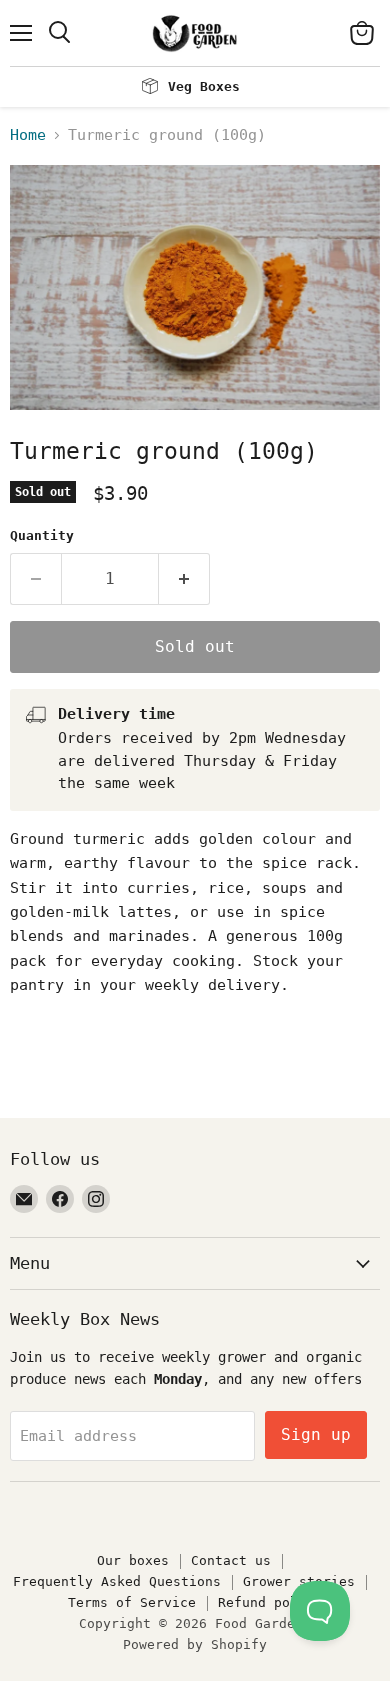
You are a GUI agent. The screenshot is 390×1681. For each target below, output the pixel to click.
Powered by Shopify (195, 1644)
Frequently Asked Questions (117, 1581)
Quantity (42, 535)
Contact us (231, 1560)
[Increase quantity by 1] (184, 579)
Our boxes (133, 1560)
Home (28, 135)
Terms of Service (132, 1602)
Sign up (316, 1434)
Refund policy (270, 1602)
